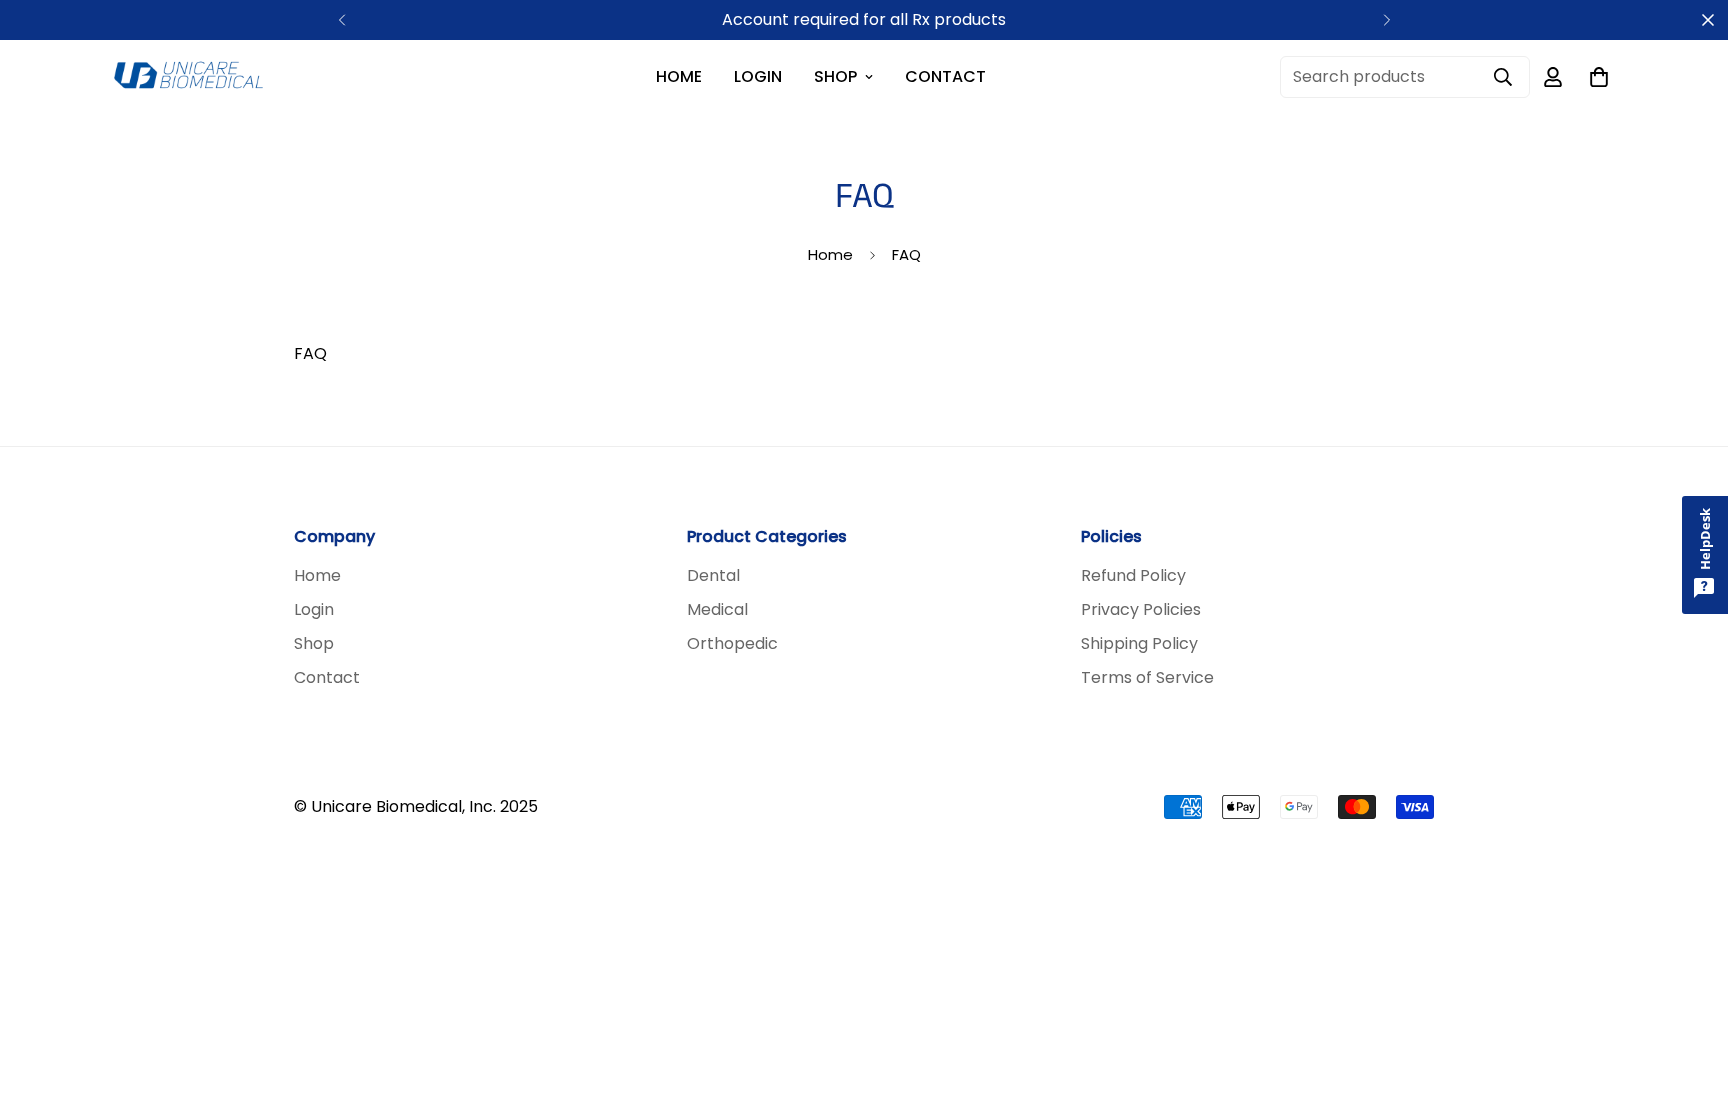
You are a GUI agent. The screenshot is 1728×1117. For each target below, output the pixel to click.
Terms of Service (1147, 677)
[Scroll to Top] (1689, 1008)
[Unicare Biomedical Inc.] (187, 76)
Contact (945, 76)
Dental (713, 575)
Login (758, 76)
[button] (1599, 77)
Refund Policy (1133, 575)
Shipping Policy (1139, 643)
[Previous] (341, 20)
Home (679, 76)
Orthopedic (732, 643)
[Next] (1386, 20)
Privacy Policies (1141, 609)
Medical (717, 609)
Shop (835, 76)
